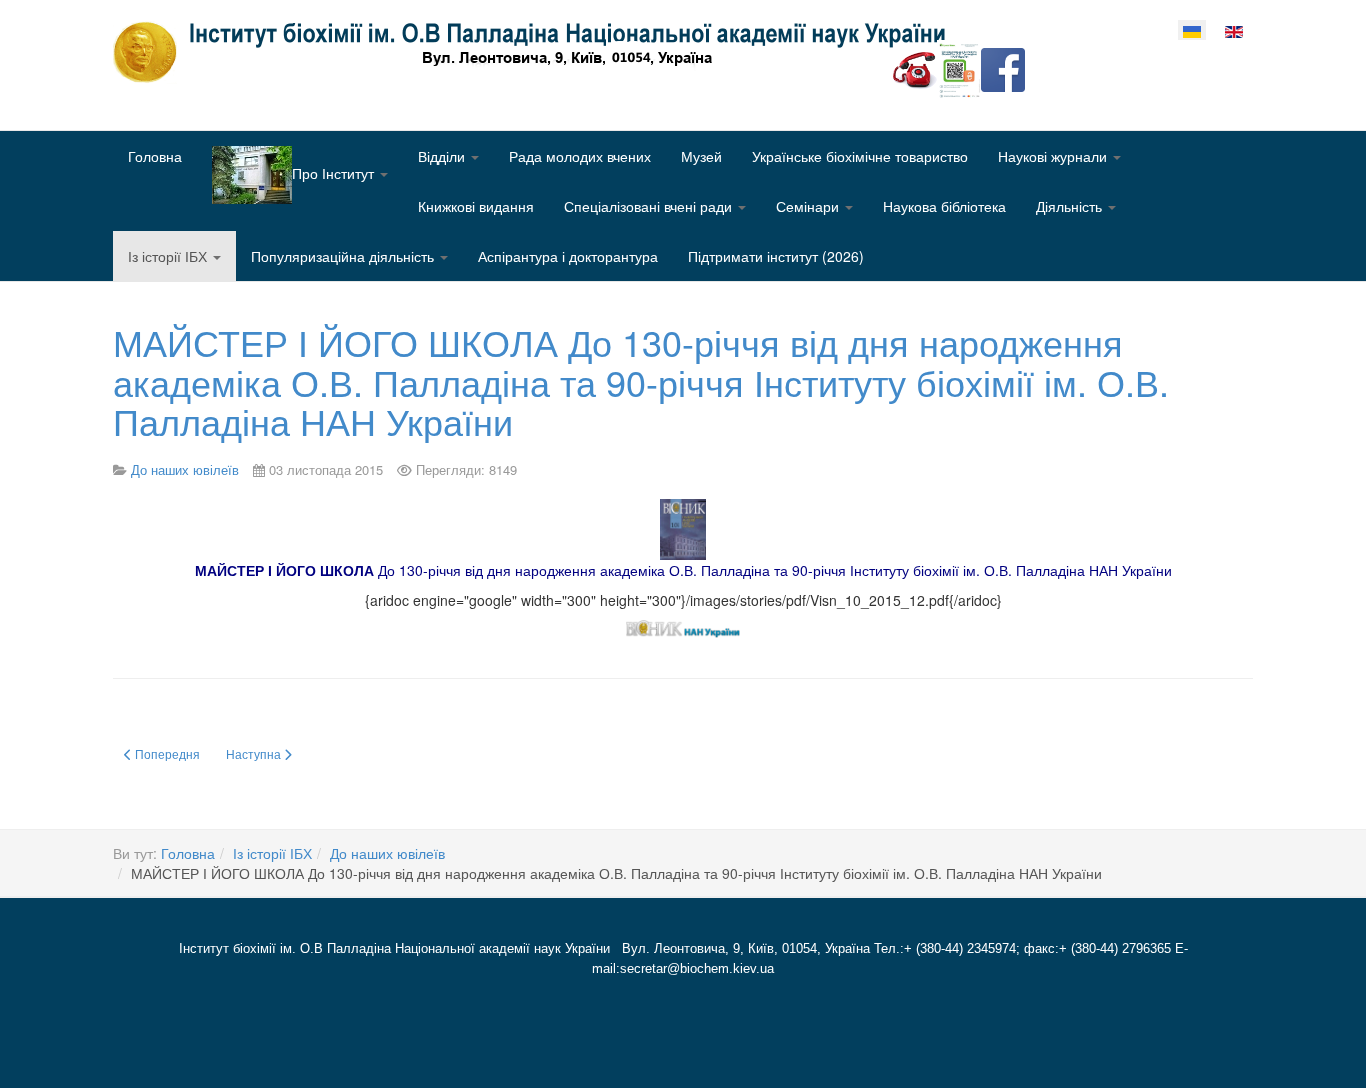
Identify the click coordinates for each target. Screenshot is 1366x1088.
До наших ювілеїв (387, 853)
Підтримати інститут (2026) (776, 256)
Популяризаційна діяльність (344, 256)
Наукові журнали (1054, 156)
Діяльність (1071, 206)
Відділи (443, 156)
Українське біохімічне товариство (860, 156)
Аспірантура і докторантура (568, 256)
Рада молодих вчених (580, 156)
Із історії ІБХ (169, 256)
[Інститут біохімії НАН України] (537, 52)
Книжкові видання (476, 206)
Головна (155, 156)
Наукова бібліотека (944, 206)
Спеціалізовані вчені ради (650, 206)
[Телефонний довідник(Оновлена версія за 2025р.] (915, 68)
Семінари (809, 206)
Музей (701, 156)
